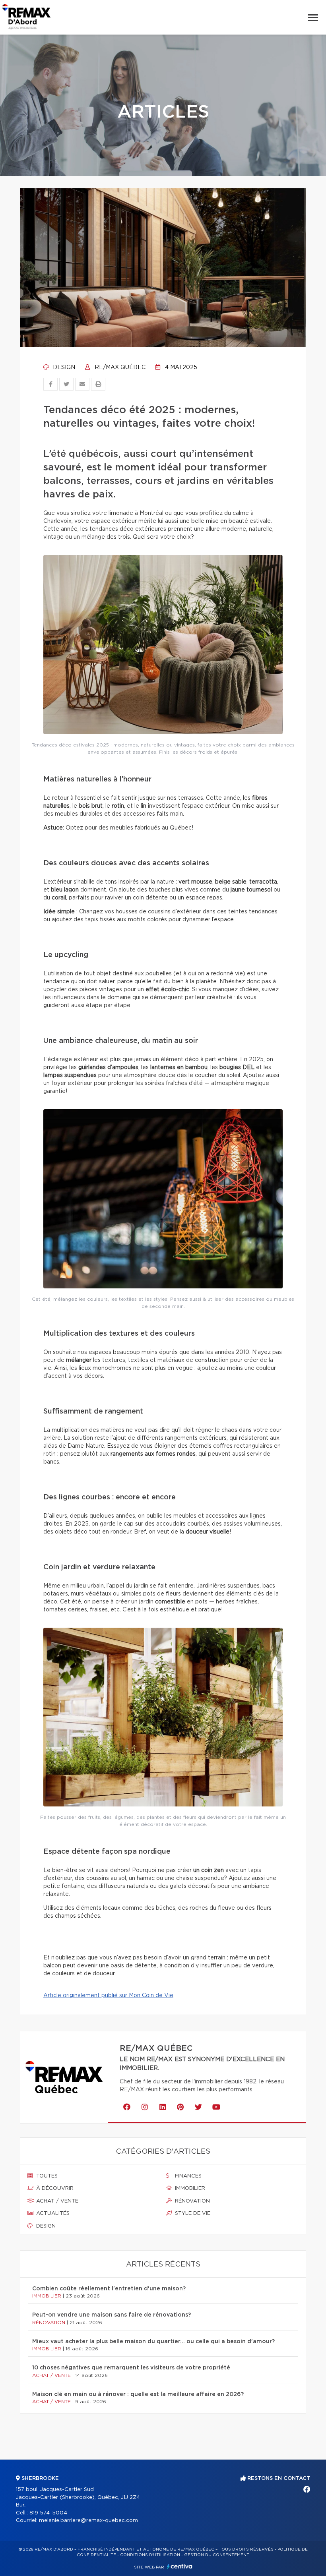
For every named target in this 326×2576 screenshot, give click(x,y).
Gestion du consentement (217, 2555)
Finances (187, 2176)
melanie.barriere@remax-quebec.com (88, 2521)
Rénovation (192, 2201)
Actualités (52, 2213)
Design (63, 367)
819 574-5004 (48, 2513)
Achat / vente (56, 2201)
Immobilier (189, 2188)
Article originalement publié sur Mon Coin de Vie (108, 1996)
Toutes (46, 2176)
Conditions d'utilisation (150, 2555)
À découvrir (54, 2188)
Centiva (180, 2566)
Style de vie (192, 2213)
